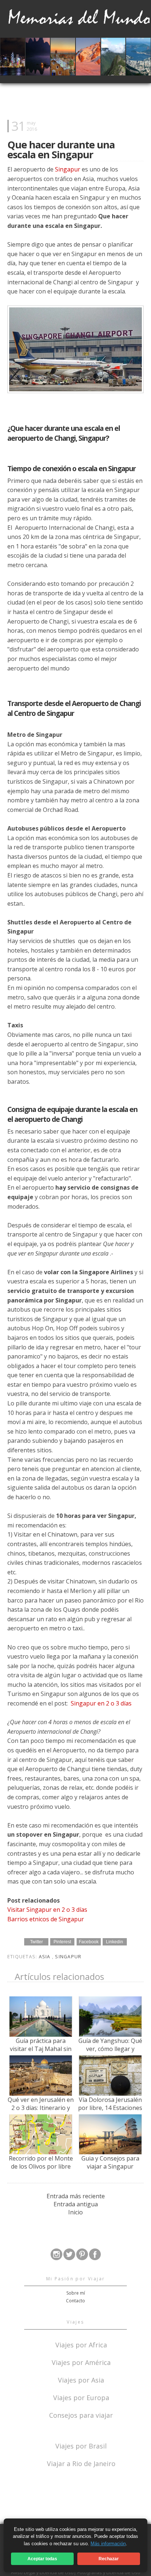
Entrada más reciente (76, 2196)
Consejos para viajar (81, 2415)
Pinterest (62, 1942)
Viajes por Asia (81, 2379)
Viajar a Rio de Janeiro (81, 2464)
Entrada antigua (76, 2204)
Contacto (75, 2301)
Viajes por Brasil (81, 2445)
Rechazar (109, 2559)
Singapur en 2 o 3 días (101, 1703)
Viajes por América (81, 2362)
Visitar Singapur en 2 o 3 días (47, 1910)
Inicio (75, 2212)
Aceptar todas (42, 2559)
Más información (108, 2544)
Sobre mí (76, 2293)
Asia (45, 1957)
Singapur (68, 169)
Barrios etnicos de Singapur (46, 1919)
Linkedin (115, 1942)
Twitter (36, 1942)
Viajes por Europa (81, 2397)
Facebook (89, 1942)
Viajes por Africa (81, 2344)
